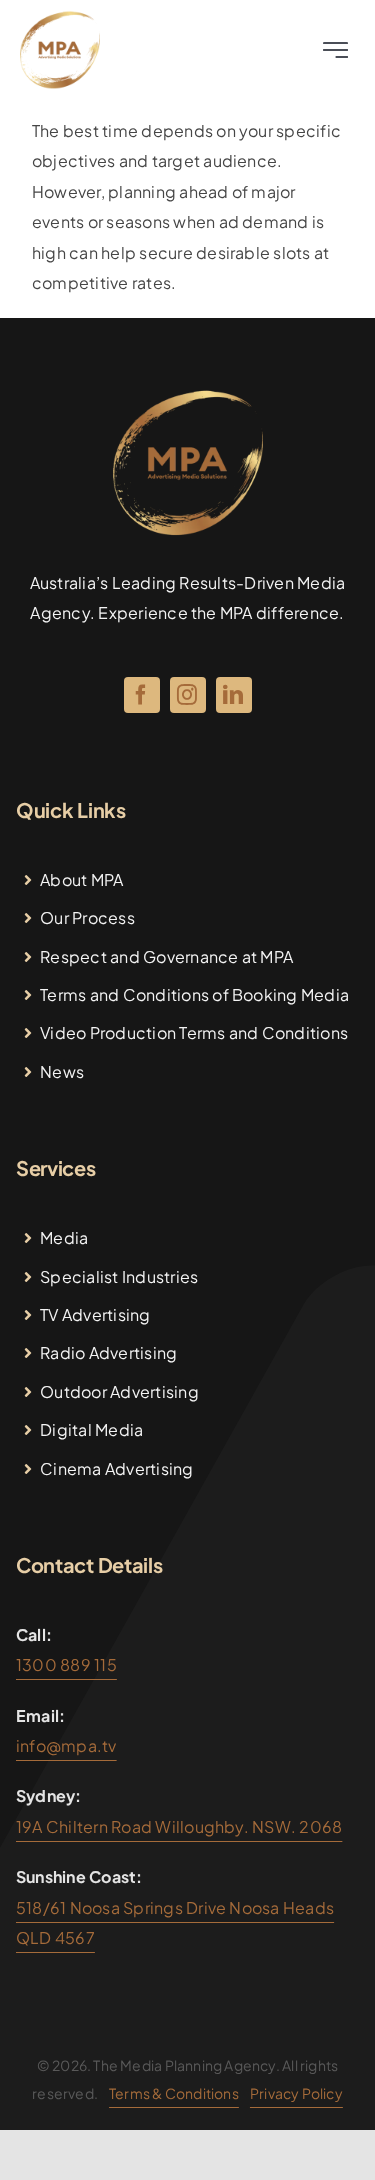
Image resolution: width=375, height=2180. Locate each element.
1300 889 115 (66, 1664)
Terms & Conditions (174, 2093)
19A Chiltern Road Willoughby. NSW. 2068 (179, 1826)
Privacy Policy (296, 2093)
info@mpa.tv (66, 1745)
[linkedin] (234, 695)
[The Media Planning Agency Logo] (60, 17)
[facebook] (142, 695)
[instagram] (188, 695)
